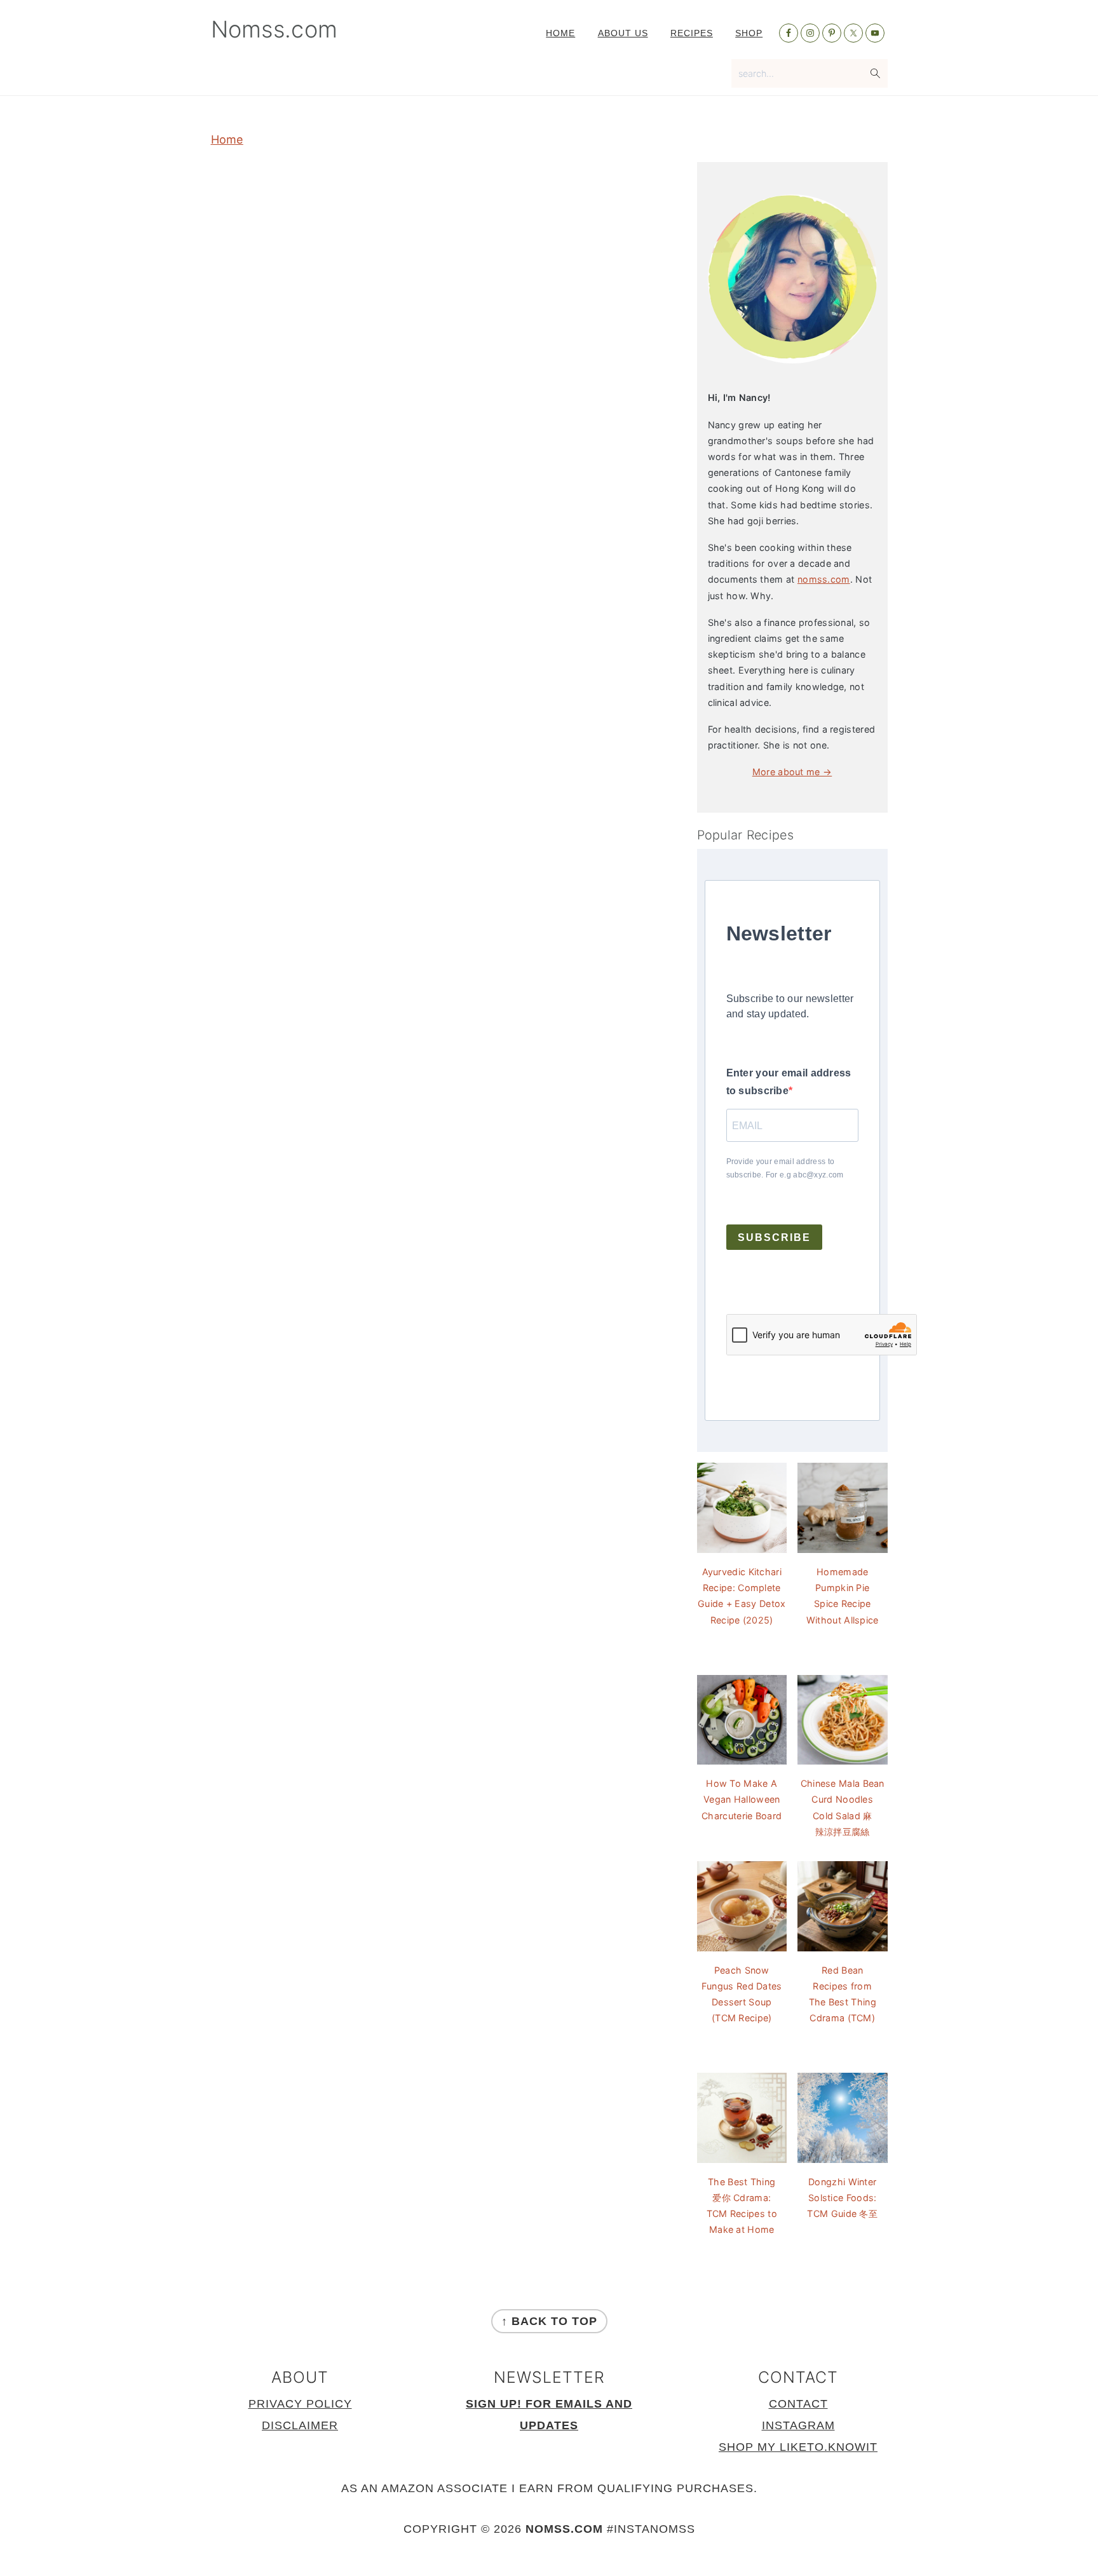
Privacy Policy (300, 2404)
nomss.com (824, 579)
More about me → (792, 772)
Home (227, 139)
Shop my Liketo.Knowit (798, 2447)
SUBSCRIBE (774, 1237)
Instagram (798, 2425)
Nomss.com (274, 29)
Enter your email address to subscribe (789, 1082)
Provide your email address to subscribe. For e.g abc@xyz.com (785, 1168)
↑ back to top (549, 2321)
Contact (798, 2404)
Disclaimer (300, 2425)
